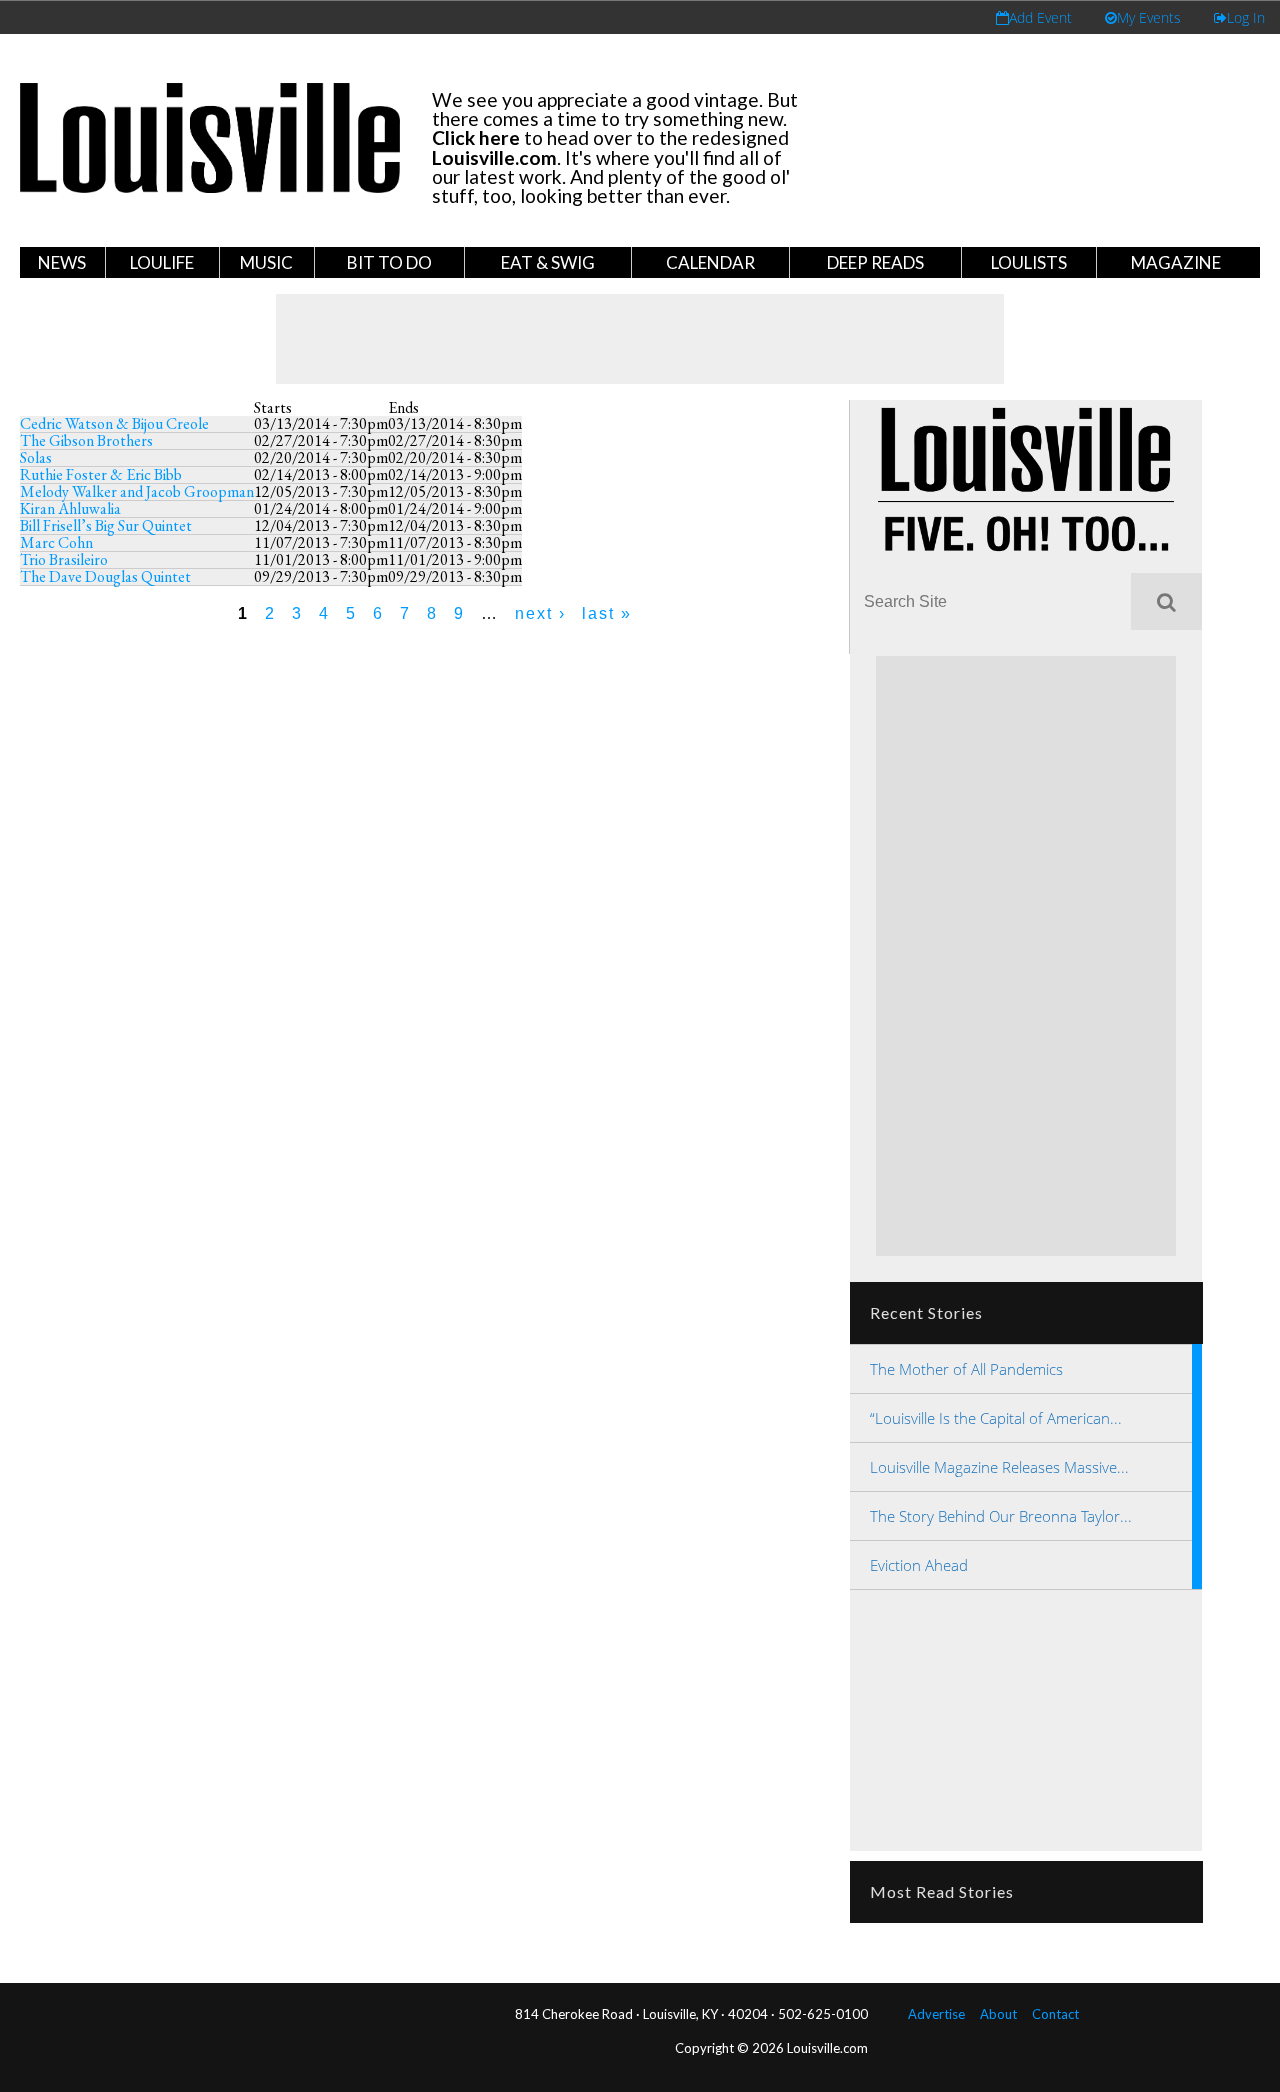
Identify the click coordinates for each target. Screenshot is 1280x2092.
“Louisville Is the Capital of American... (996, 1418)
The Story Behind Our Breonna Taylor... (1001, 1516)
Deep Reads (875, 262)
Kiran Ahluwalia (70, 508)
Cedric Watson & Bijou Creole (114, 423)
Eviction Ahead (919, 1565)
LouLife (162, 262)
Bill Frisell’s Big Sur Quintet (106, 525)
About (998, 2014)
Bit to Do (389, 262)
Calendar (710, 262)
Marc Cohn (56, 542)
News (62, 262)
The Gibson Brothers (86, 440)
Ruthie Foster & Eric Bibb (101, 474)
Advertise (936, 2014)
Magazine (1176, 262)
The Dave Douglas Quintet (105, 576)
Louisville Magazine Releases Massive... (999, 1467)
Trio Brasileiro (64, 559)
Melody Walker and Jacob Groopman (137, 491)
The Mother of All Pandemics (966, 1369)
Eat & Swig (548, 262)
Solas (36, 457)
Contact (1055, 2014)
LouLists (1029, 262)
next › (540, 613)
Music (266, 262)
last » (607, 613)
